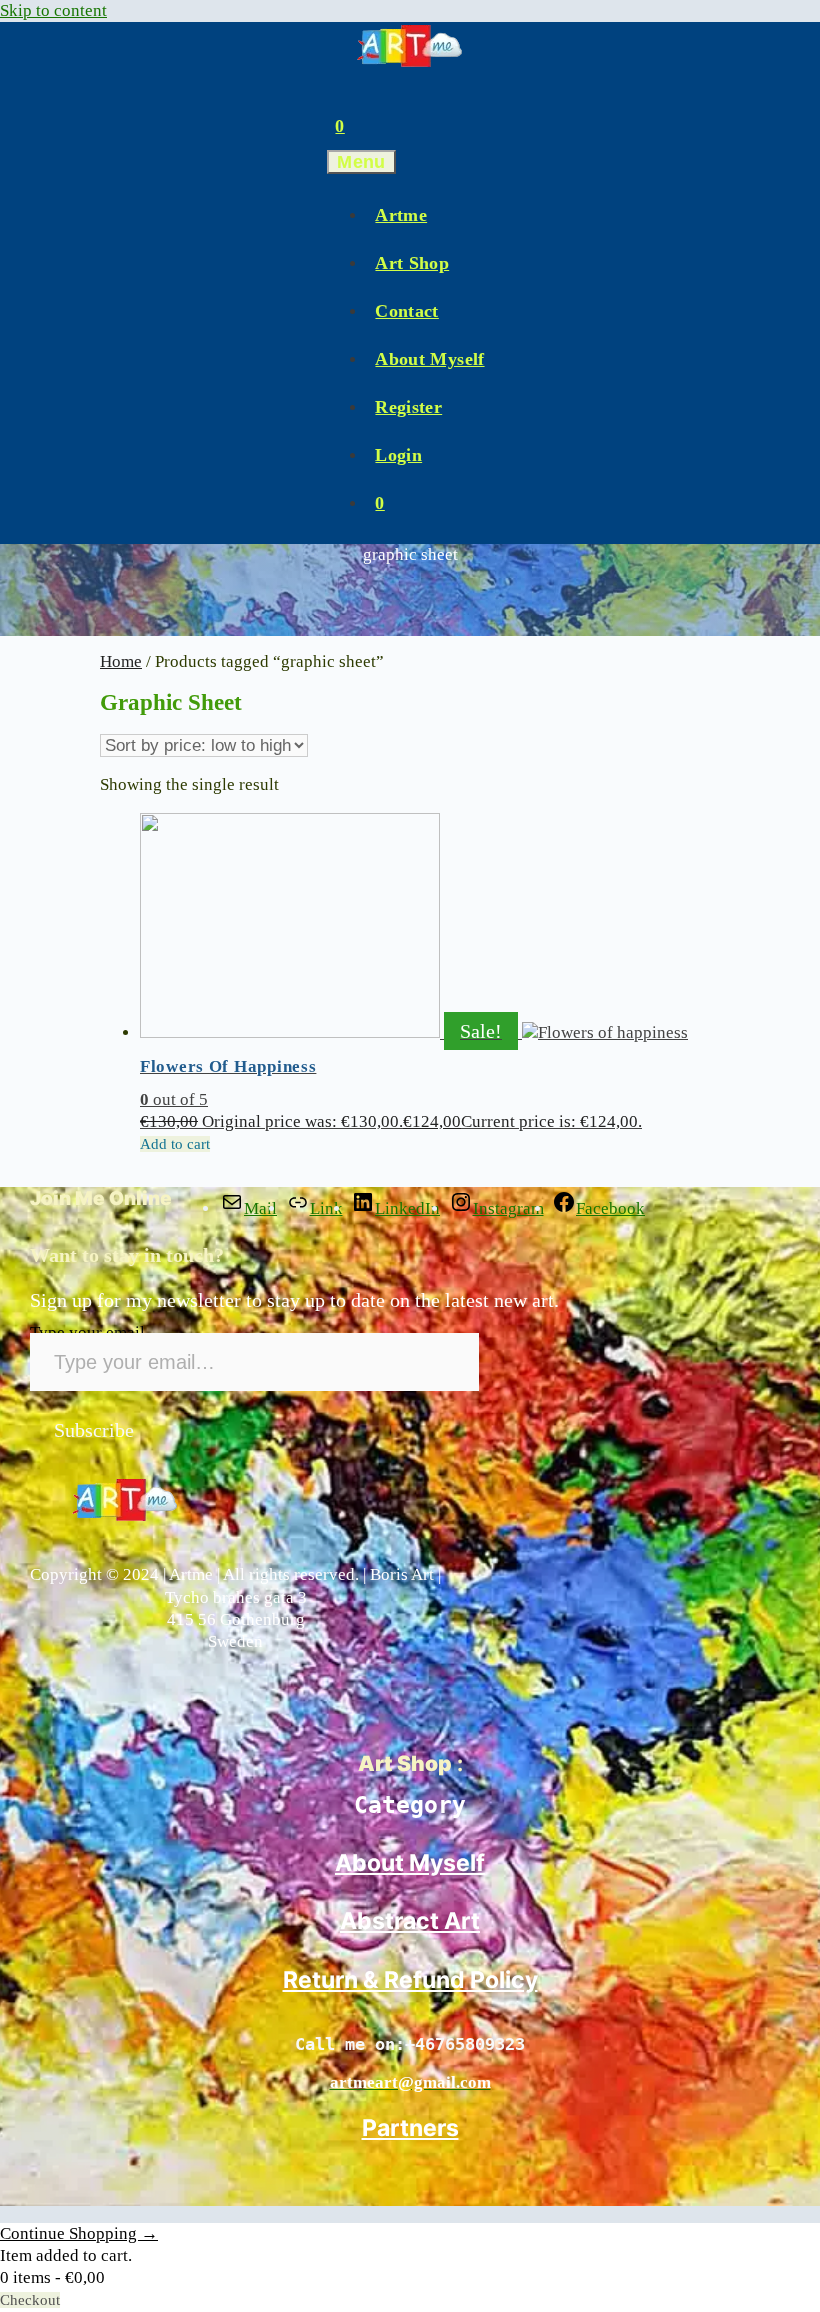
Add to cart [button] (175, 1144)
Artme (401, 215)
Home (121, 661)
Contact (406, 311)
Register (408, 407)
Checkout (30, 2300)
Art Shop (412, 263)
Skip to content (53, 10)
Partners (410, 2128)
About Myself (429, 359)
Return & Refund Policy (410, 1980)
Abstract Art (410, 1921)
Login (398, 455)
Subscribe (94, 1430)
